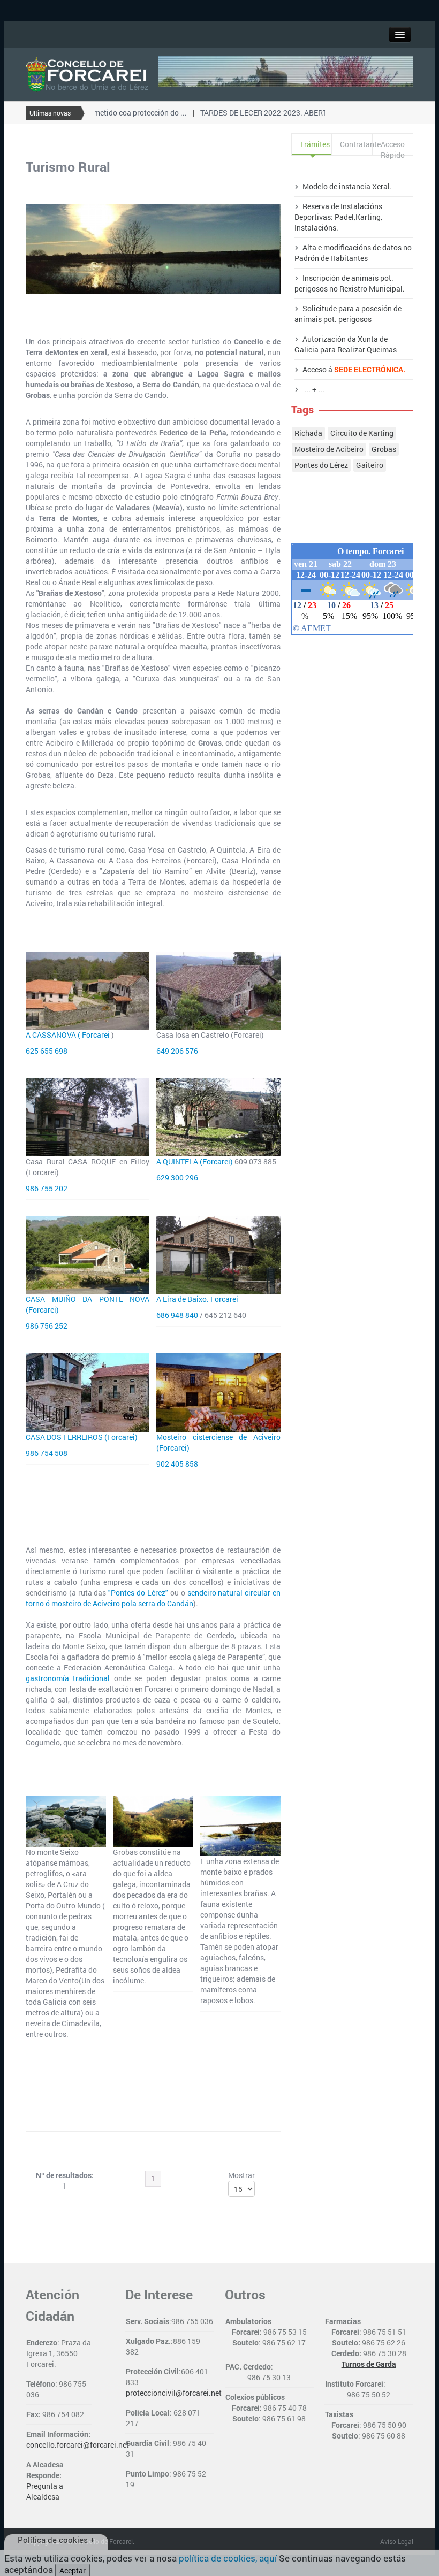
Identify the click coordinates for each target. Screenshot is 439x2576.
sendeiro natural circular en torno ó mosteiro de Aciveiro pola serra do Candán (153, 1598)
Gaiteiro (370, 465)
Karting (368, 217)
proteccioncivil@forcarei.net (174, 2393)
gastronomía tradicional (68, 1678)
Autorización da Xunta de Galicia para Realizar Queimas (346, 344)
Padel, (345, 217)
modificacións (346, 247)
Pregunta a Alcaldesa (45, 2491)
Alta (309, 247)
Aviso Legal (397, 2541)
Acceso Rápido (393, 147)
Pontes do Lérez (321, 465)
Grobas (384, 449)
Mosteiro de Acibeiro (329, 449)
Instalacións (315, 228)
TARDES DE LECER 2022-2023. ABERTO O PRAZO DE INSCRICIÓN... (297, 113)
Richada (308, 433)
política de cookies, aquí (228, 2558)
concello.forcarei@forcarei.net (78, 2445)
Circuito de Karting (362, 433)
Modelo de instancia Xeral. (347, 186)
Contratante (356, 144)
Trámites (315, 144)
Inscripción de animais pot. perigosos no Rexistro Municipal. (350, 283)
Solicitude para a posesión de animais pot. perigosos (348, 314)
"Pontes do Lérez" (138, 1593)
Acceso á (354, 369)
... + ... (313, 389)
